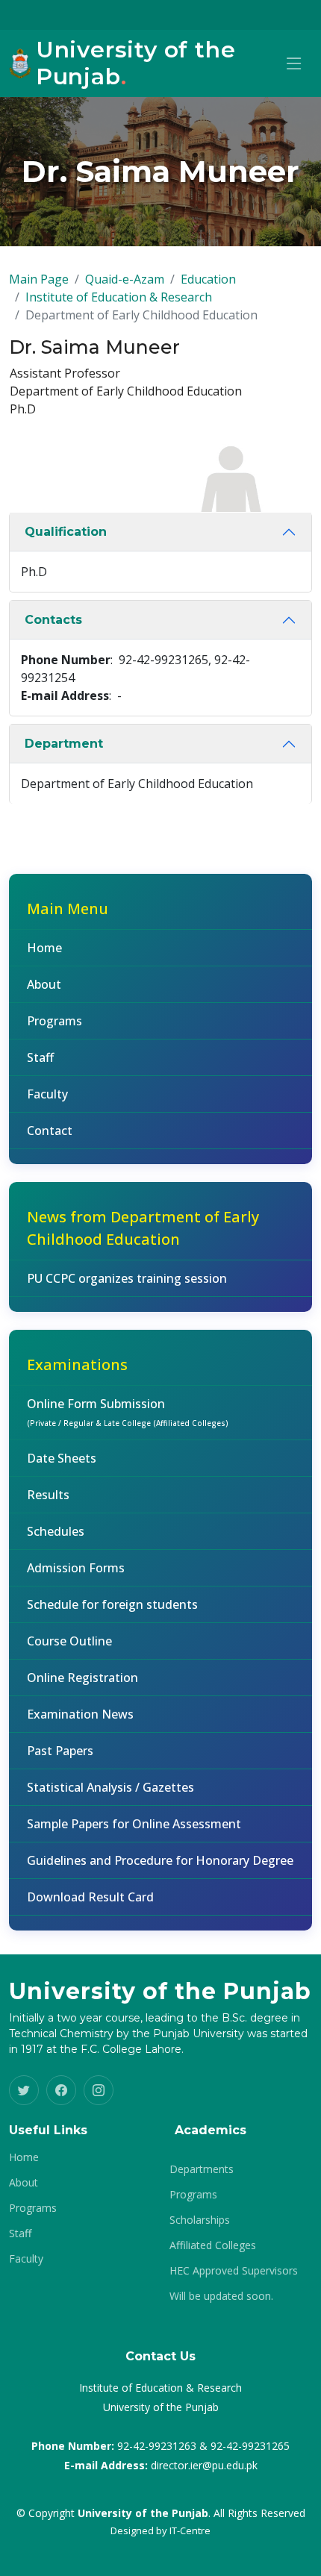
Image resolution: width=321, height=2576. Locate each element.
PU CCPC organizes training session (127, 1278)
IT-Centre (190, 2530)
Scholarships (200, 2220)
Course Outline (69, 1641)
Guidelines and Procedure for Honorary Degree (160, 1860)
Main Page (39, 279)
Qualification (66, 532)
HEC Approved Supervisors (234, 2271)
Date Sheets (62, 1458)
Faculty (47, 1094)
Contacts (53, 620)
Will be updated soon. (221, 2296)
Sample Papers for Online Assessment (134, 1824)
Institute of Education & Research (119, 297)
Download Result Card (90, 1897)
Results (48, 1495)
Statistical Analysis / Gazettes (110, 1787)
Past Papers (60, 1751)
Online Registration (82, 1678)
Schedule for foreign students (112, 1604)
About (44, 984)
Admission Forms (76, 1568)
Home (44, 948)
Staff (40, 1057)
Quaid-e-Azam (125, 279)
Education (208, 279)
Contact (50, 1131)
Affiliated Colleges (213, 2245)
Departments (202, 2169)
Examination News (80, 1714)
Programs (54, 1021)
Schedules (56, 1531)
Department (64, 744)
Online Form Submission (128, 1412)
